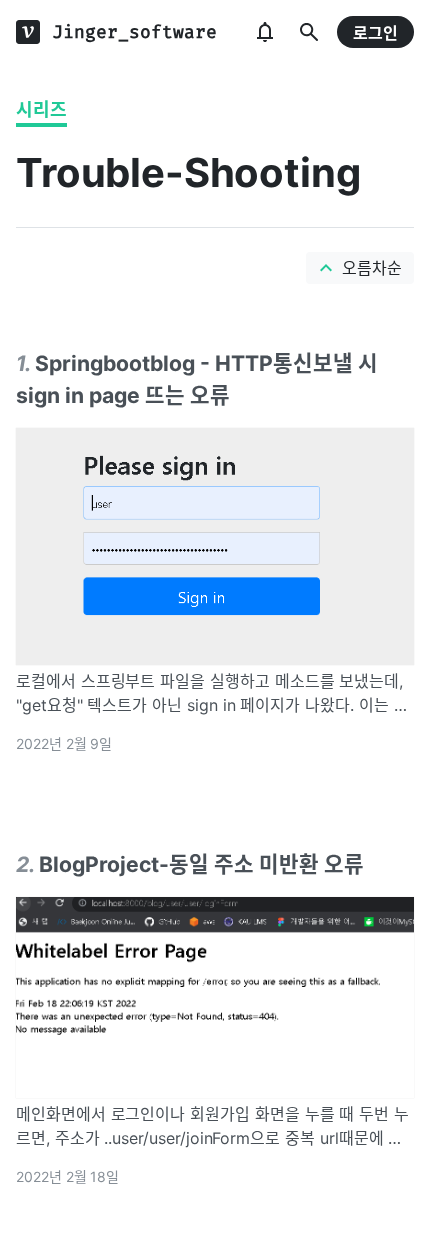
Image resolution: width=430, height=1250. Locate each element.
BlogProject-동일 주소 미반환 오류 (201, 864)
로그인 (375, 33)
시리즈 (41, 109)
